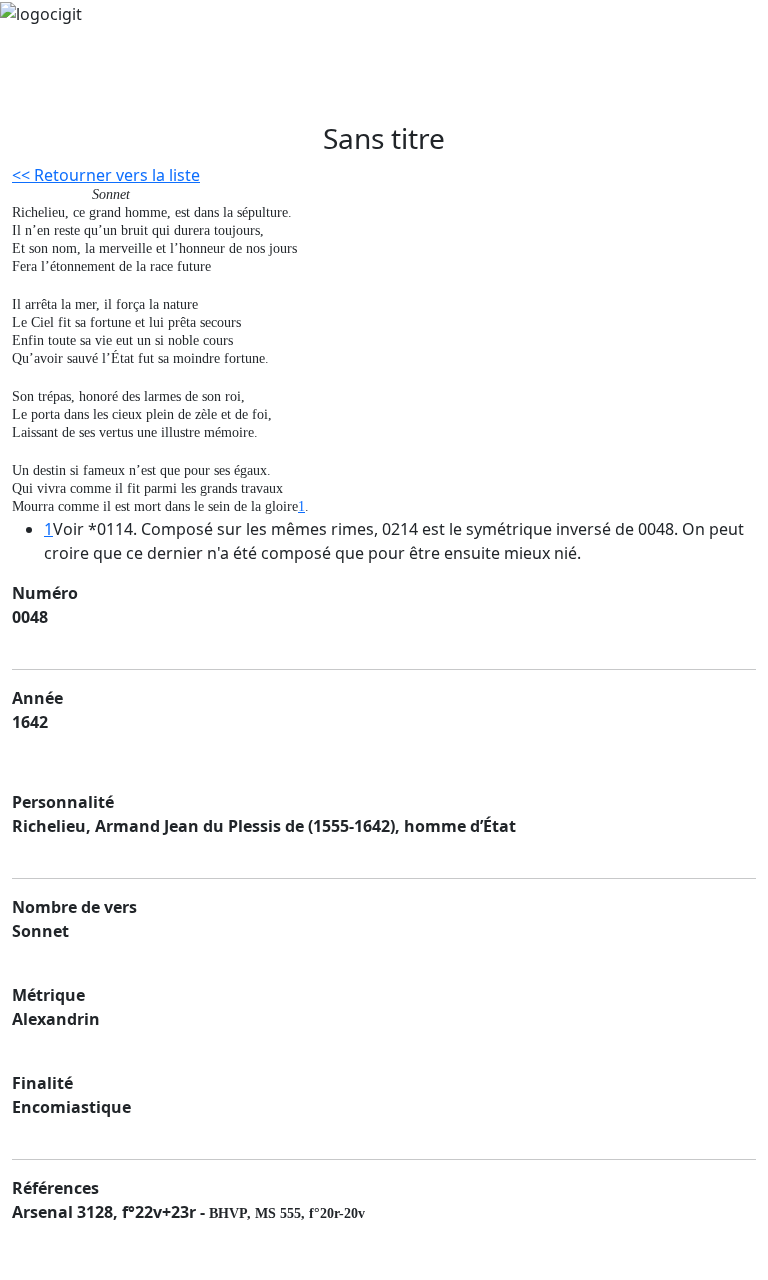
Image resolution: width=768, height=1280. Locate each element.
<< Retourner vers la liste (106, 175)
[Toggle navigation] (64, 94)
